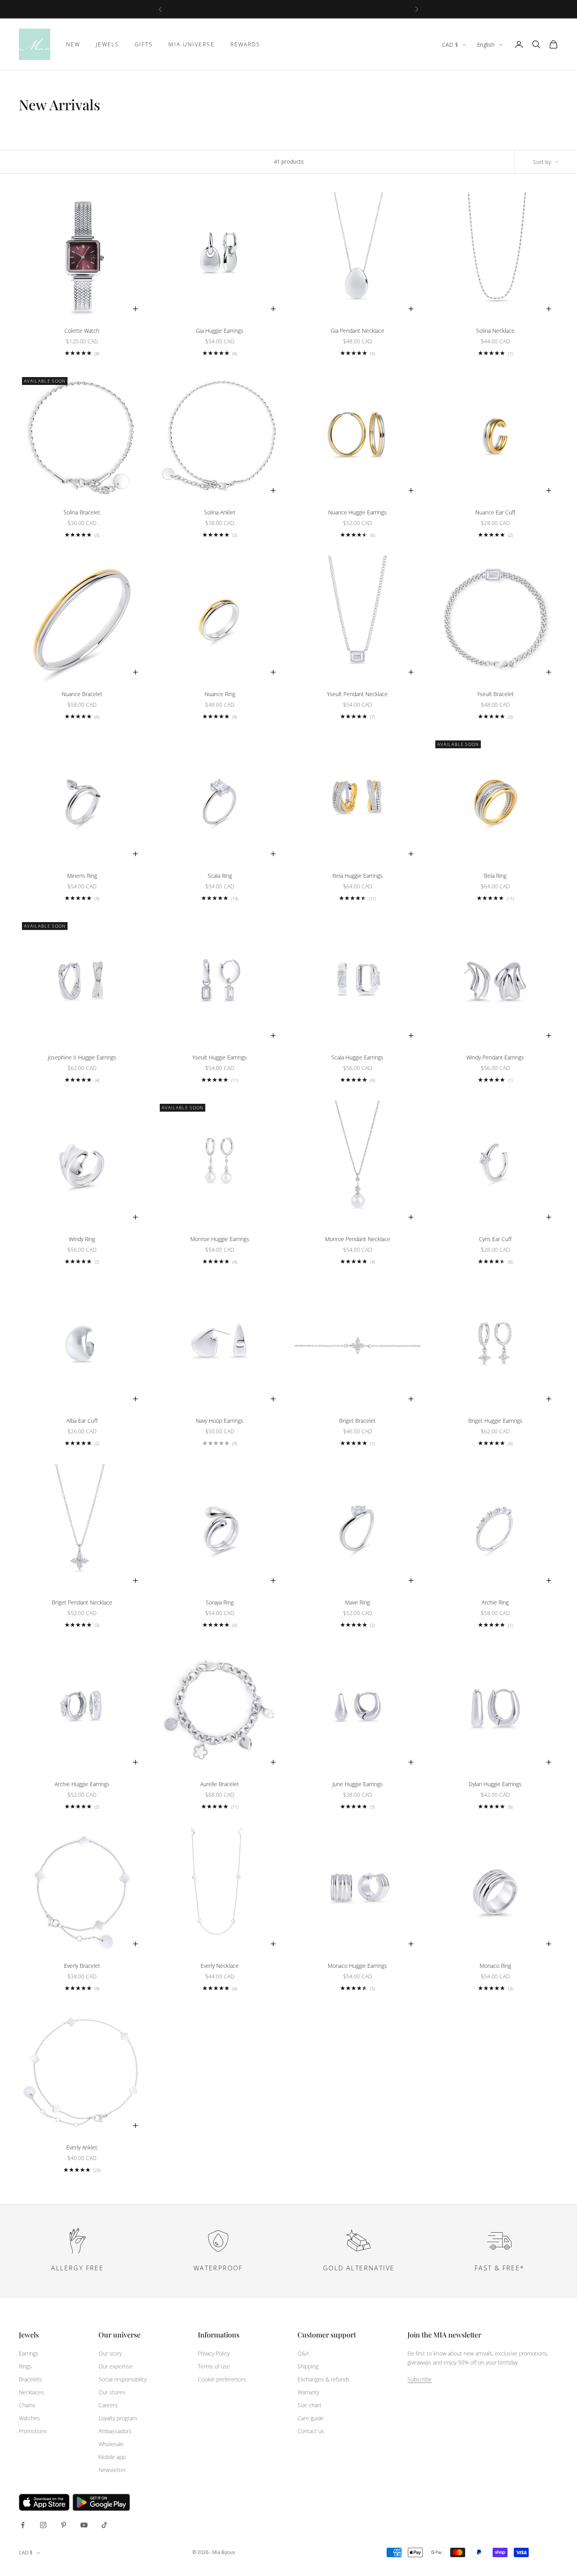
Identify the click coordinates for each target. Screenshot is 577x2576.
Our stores (112, 2392)
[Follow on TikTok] (104, 2525)
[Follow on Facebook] (23, 2525)
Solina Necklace (495, 331)
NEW (73, 44)
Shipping (308, 2366)
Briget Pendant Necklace (82, 1602)
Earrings (29, 2353)
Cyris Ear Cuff (495, 1239)
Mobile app (112, 2457)
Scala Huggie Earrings (357, 1057)
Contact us (311, 2431)
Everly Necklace (220, 1966)
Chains (27, 2405)
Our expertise (116, 2366)
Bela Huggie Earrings (358, 876)
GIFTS (144, 44)
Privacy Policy (214, 2353)
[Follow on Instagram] (43, 2525)
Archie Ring (495, 1602)
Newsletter (112, 2470)
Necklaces (31, 2392)
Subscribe (420, 2379)
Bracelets (30, 2379)
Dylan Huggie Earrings (495, 1784)
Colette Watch (82, 331)
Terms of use (214, 2366)
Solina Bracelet (82, 512)
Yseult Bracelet (495, 694)
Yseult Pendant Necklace (357, 694)
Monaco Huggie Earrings (357, 1966)
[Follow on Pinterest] (64, 2525)
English (486, 45)
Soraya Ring (220, 1602)
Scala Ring (220, 876)
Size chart (309, 2405)
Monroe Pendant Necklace (358, 1239)
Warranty (308, 2392)
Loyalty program (118, 2418)
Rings (25, 2366)
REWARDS (246, 44)
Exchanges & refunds (324, 2379)
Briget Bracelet (357, 1421)
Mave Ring (357, 1602)
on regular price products (311, 9)
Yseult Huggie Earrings (220, 1057)
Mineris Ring (82, 876)
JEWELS (107, 44)
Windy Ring (82, 1239)
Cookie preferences (222, 2379)
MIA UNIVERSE (191, 44)
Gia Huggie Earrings (220, 331)
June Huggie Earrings (358, 1784)
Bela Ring (495, 876)
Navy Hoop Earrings (220, 1421)
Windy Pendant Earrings (495, 1057)
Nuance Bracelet (82, 694)
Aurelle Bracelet (220, 1784)
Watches (29, 2418)
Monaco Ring (495, 1966)
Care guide (311, 2418)
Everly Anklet (82, 2147)
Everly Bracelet (82, 1966)
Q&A (303, 2353)
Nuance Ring (220, 694)
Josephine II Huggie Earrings (82, 1057)
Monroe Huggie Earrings (220, 1239)
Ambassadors (115, 2431)
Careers (108, 2405)
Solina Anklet (220, 512)
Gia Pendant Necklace (357, 331)
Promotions (33, 2431)
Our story (110, 2353)
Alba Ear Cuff (82, 1421)
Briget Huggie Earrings (495, 1421)
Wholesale (111, 2444)
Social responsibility (122, 2379)
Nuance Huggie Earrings (357, 512)
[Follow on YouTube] (84, 2525)
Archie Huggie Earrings (82, 1784)
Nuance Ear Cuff (495, 512)
